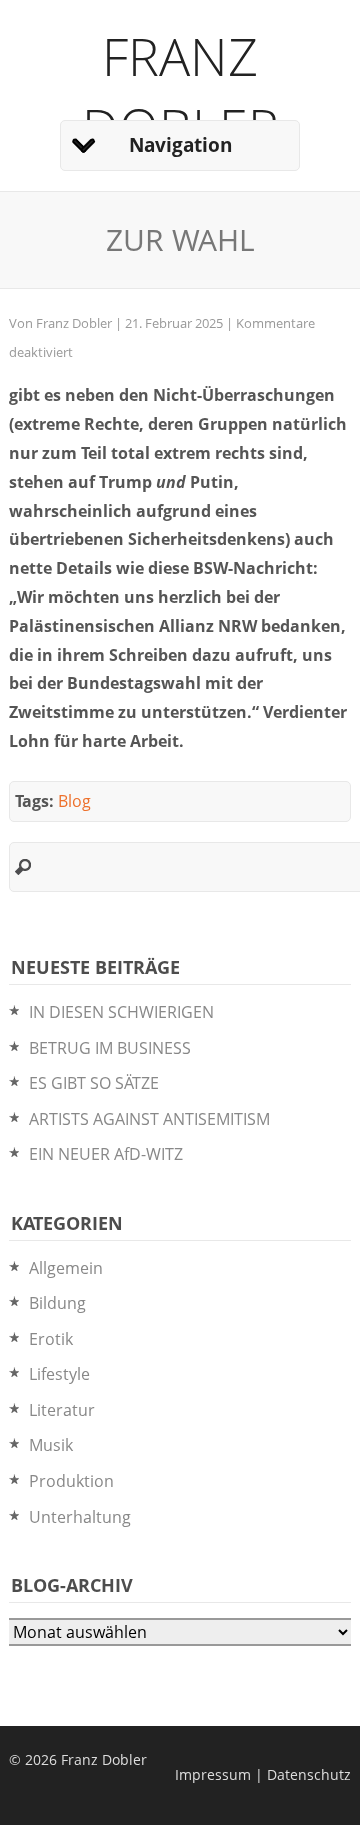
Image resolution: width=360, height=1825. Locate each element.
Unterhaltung (80, 1517)
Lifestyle (59, 1374)
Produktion (71, 1481)
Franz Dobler (180, 91)
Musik (51, 1445)
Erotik (51, 1339)
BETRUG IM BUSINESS (110, 1048)
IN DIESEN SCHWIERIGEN (121, 1012)
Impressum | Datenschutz (263, 1774)
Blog (74, 801)
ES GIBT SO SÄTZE (94, 1083)
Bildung (57, 1303)
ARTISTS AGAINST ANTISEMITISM (149, 1119)
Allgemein (66, 1268)
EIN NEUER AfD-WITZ (106, 1154)
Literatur (62, 1410)
